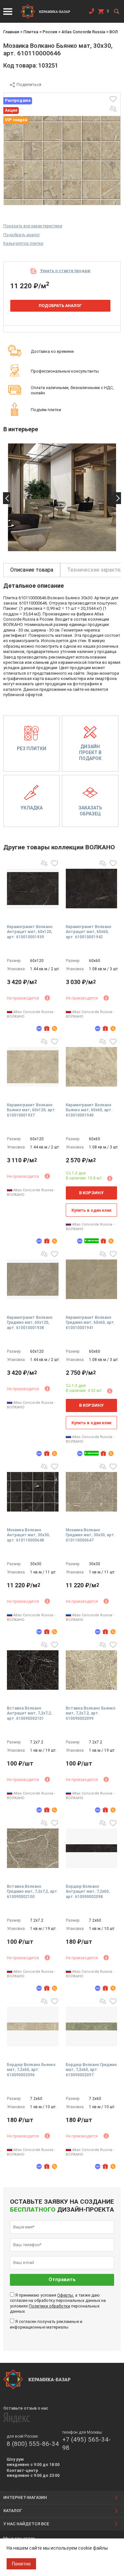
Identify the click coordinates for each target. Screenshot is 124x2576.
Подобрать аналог (22, 235)
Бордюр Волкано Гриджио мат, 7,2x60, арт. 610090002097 (91, 2070)
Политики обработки (49, 2306)
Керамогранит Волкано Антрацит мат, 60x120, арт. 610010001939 (30, 932)
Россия (50, 32)
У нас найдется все (26, 2524)
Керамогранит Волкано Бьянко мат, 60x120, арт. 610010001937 (31, 1110)
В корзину (91, 1193)
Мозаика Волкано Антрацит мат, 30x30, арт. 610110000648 (28, 1535)
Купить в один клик (91, 1210)
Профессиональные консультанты (65, 371)
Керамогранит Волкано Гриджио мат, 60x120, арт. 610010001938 (30, 1323)
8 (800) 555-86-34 (33, 2444)
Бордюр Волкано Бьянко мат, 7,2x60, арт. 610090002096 (31, 2070)
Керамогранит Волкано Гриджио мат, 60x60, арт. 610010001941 (90, 1323)
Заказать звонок (91, 13)
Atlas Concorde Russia (83, 32)
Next (117, 498)
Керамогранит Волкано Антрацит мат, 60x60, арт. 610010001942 (89, 932)
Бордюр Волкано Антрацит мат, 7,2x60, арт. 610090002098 (88, 1892)
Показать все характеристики (33, 226)
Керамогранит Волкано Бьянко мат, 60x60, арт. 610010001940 (89, 1110)
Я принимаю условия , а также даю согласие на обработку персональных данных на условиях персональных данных (58, 2303)
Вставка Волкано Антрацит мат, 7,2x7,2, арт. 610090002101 (29, 1713)
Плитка (31, 32)
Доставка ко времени (52, 351)
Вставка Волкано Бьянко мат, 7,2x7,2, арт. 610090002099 (91, 1713)
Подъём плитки (46, 410)
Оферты (65, 2295)
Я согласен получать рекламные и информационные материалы (46, 2324)
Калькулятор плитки (23, 243)
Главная (11, 32)
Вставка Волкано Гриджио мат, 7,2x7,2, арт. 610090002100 (33, 1892)
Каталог (13, 2511)
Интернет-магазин (25, 2497)
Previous (7, 498)
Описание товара (32, 570)
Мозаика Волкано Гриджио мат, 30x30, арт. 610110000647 (90, 1535)
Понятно (21, 2564)
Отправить (62, 2280)
